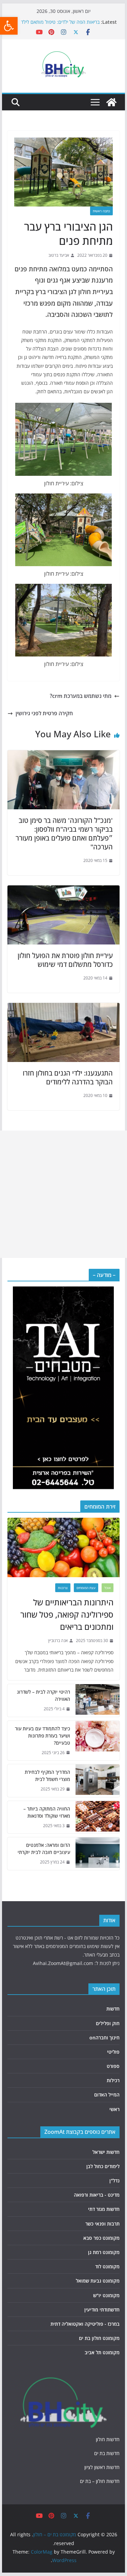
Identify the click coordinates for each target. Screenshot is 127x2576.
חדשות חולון (108, 2439)
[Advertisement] (63, 1194)
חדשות (113, 2009)
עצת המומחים (86, 1588)
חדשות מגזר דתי (104, 2209)
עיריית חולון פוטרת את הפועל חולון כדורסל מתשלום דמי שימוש (65, 960)
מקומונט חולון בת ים (99, 2338)
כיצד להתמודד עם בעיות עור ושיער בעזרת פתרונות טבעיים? (43, 1736)
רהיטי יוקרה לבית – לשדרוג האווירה (44, 1695)
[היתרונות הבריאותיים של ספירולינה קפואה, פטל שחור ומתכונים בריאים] (64, 1547)
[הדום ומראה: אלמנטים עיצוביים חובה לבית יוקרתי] (98, 1854)
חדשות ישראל (106, 2152)
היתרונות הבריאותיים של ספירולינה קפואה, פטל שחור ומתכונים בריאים (67, 1614)
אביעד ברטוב (59, 255)
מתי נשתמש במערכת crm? (81, 696)
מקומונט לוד (107, 2266)
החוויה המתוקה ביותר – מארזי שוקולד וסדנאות (47, 1812)
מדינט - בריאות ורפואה (97, 2195)
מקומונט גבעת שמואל (98, 2281)
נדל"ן (114, 2181)
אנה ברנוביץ (58, 1641)
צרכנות (63, 1588)
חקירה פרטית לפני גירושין (44, 713)
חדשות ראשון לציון (102, 2467)
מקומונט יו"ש (106, 2295)
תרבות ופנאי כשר (102, 2224)
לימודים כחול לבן (103, 2166)
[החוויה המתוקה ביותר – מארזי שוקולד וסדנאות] (98, 1817)
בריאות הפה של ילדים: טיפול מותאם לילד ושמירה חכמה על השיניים (60, 25)
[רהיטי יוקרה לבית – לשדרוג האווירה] (98, 1700)
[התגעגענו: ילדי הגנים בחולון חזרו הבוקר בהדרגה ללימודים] (64, 1008)
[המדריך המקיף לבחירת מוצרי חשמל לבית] (98, 1781)
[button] (9, 26)
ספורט (113, 2066)
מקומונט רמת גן (104, 2252)
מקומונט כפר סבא (101, 2238)
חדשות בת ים (107, 2453)
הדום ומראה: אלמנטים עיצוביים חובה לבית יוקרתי (44, 1849)
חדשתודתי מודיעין (102, 2310)
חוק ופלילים (108, 2023)
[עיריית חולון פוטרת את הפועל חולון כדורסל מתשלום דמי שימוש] (64, 890)
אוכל (108, 1588)
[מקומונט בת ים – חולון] (111, 102)
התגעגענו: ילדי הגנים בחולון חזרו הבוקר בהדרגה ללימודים (68, 1077)
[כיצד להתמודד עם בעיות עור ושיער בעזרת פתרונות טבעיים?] (98, 1741)
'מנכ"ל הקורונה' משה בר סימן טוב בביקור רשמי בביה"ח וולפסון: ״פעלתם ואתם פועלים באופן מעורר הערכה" (64, 834)
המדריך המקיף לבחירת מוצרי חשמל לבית (47, 1776)
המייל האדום (107, 2095)
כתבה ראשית (101, 211)
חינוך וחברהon (104, 2038)
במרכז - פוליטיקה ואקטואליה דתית (85, 2324)
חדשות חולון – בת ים (100, 2481)
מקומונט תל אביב (102, 2352)
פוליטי (113, 2052)
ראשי (114, 2109)
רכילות (113, 2080)
